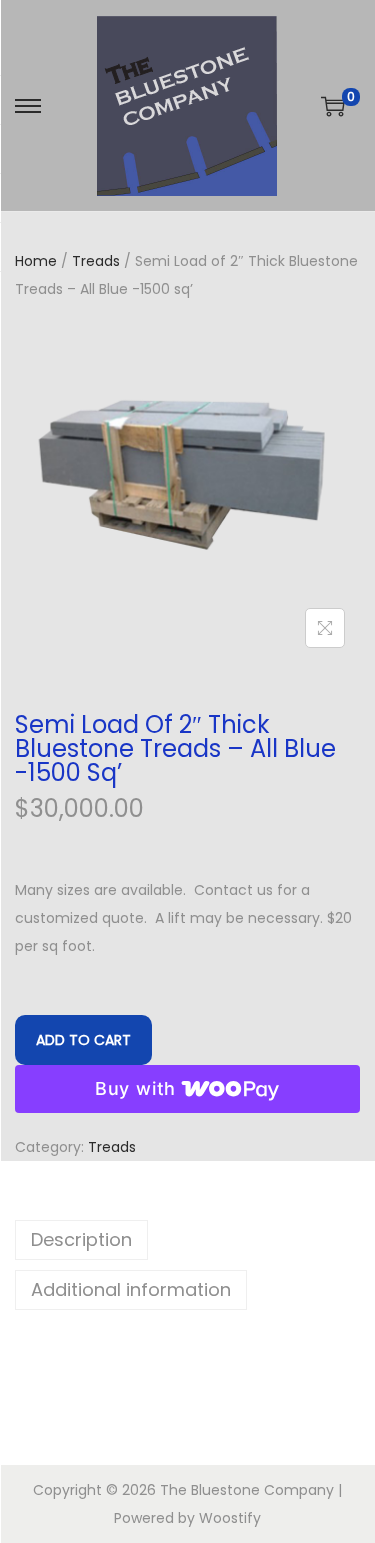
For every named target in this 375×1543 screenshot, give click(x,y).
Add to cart (83, 1040)
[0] (333, 106)
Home (36, 261)
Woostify (230, 1518)
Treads (96, 261)
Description (81, 1239)
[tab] (187, 1240)
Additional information (131, 1289)
